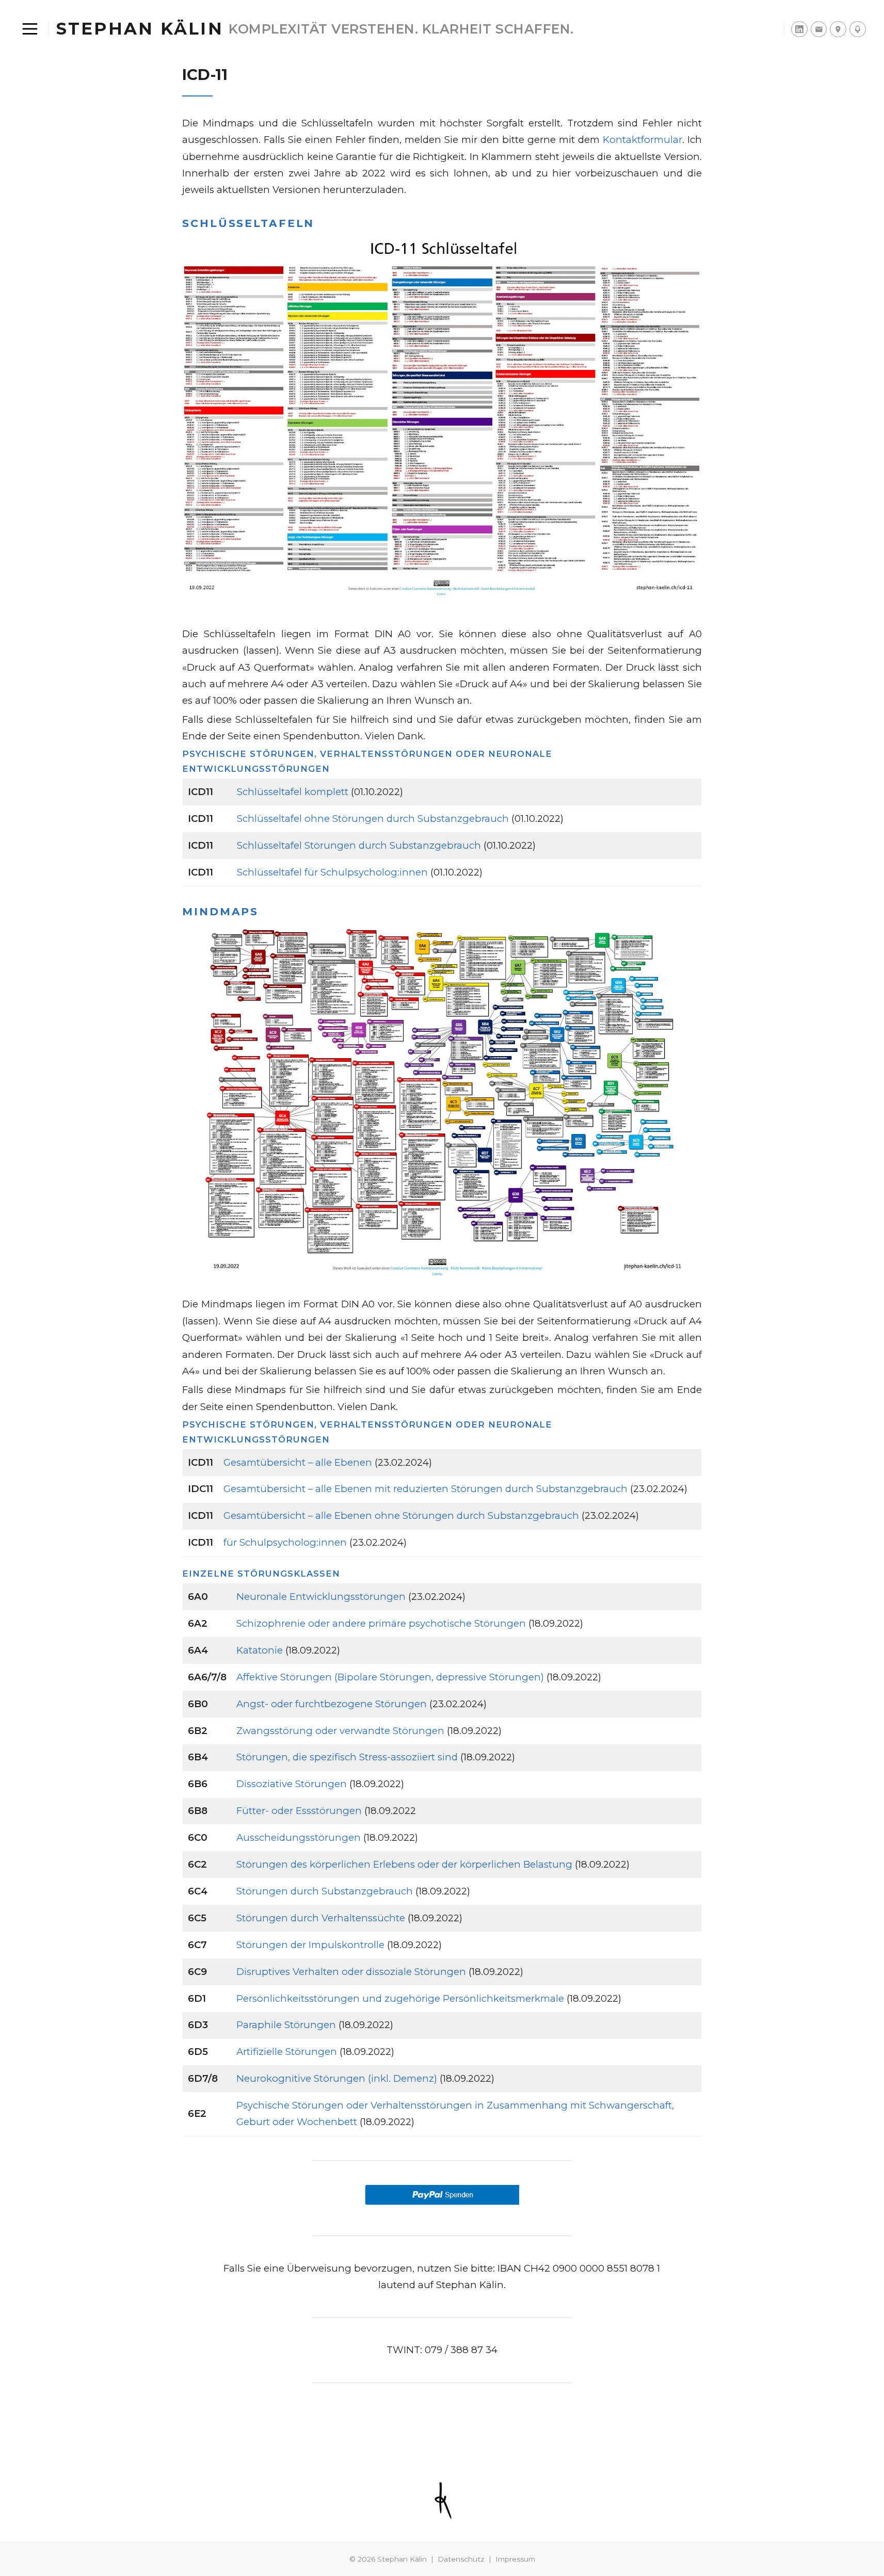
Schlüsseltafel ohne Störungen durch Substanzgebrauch (373, 819)
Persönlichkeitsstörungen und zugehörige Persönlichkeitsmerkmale (400, 1998)
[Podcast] (858, 29)
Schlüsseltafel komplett (293, 792)
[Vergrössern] (688, 246)
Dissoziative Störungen (292, 1784)
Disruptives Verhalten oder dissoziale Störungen (351, 1972)
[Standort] (838, 29)
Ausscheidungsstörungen (299, 1837)
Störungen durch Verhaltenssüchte (321, 1918)
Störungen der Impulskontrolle (310, 1945)
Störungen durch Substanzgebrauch (325, 1891)
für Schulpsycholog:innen (285, 1542)
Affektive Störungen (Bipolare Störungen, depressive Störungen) (390, 1677)
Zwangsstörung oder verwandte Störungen (340, 1731)
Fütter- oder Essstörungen (299, 1811)
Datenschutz (461, 2559)
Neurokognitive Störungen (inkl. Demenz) (337, 2078)
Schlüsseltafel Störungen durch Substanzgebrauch (359, 845)
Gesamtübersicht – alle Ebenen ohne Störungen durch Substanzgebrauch (401, 1516)
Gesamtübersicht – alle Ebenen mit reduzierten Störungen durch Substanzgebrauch (425, 1489)
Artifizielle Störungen (287, 2052)
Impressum (515, 2559)
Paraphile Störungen (286, 2025)
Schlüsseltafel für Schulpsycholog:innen (332, 872)
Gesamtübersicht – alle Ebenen (298, 1462)
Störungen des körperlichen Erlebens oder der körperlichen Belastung (404, 1864)
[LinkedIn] (799, 29)
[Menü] (30, 29)
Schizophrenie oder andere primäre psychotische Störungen (381, 1623)
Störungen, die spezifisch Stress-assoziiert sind (347, 1757)
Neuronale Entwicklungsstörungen (321, 1597)
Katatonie (260, 1650)
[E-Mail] (819, 29)
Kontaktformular (642, 140)
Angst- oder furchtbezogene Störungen (332, 1704)
